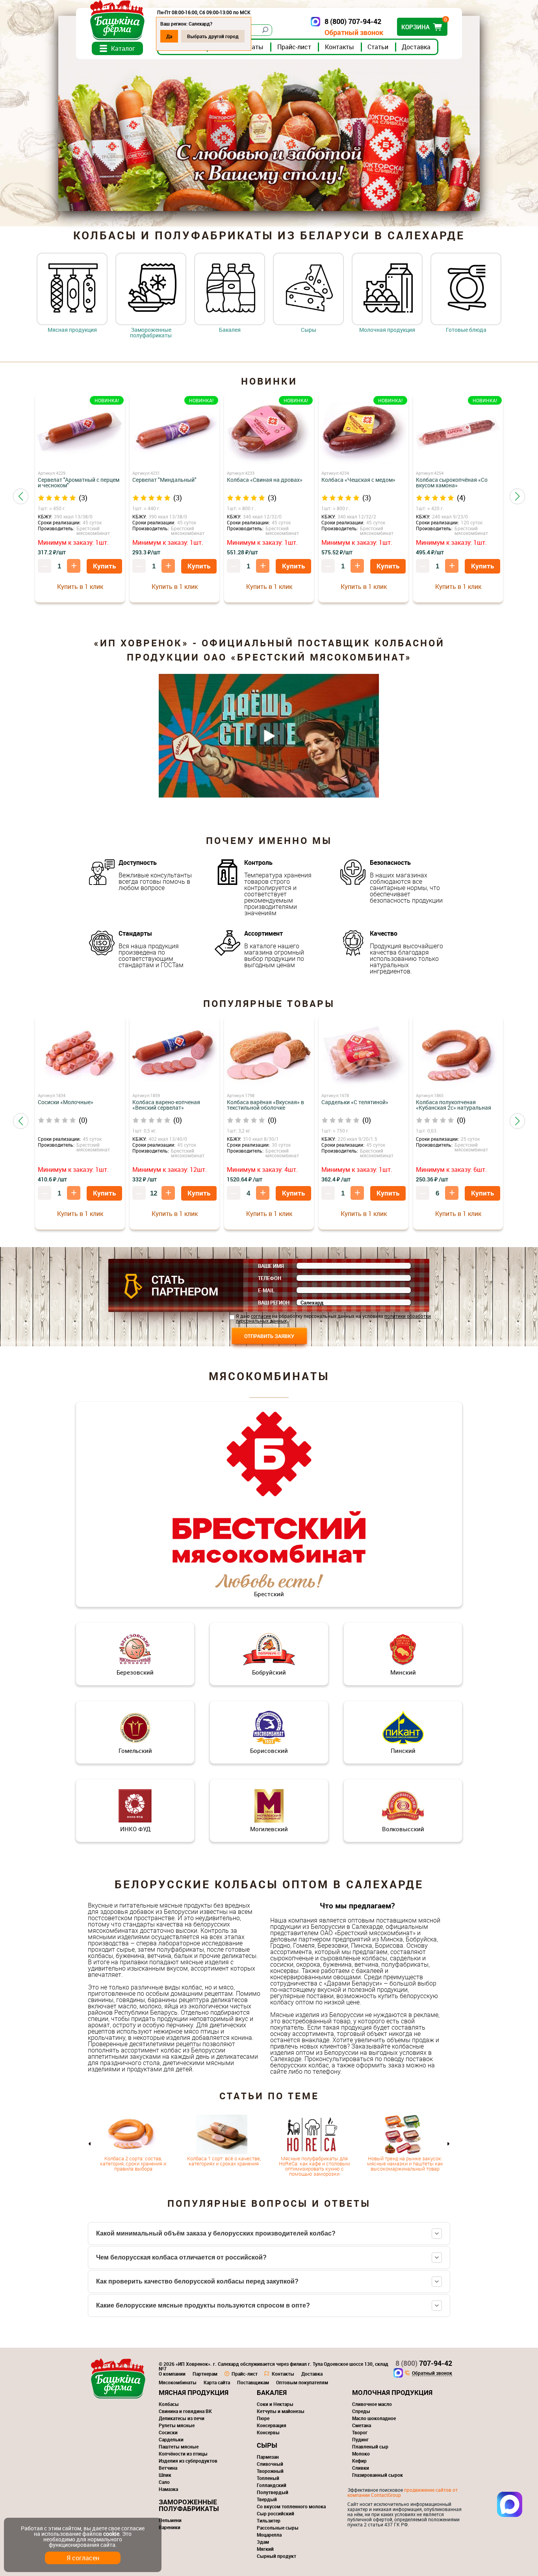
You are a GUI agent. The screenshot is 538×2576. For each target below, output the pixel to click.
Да (169, 36)
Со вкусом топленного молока (291, 2506)
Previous (90, 2144)
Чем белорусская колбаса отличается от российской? (181, 2257)
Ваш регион (274, 1303)
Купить (104, 566)
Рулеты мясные (177, 2425)
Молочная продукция (387, 329)
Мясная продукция (72, 329)
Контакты (339, 47)
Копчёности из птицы (183, 2454)
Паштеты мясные (179, 2446)
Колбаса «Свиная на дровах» (265, 480)
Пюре (263, 2418)
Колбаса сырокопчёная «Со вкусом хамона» (452, 483)
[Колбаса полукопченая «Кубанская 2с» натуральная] (458, 1056)
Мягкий (265, 2549)
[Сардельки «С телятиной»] (364, 1056)
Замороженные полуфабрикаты (151, 332)
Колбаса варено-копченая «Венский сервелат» (166, 1105)
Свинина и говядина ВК (185, 2411)
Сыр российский (275, 2513)
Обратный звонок (354, 32)
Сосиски (168, 2432)
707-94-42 (424, 2363)
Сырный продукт (276, 2556)
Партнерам (205, 2374)
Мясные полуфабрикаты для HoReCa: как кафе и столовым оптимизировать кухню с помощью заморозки (314, 2166)
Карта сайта (217, 2382)
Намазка (168, 2489)
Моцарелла (269, 2535)
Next (448, 2144)
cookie (111, 2534)
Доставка (416, 47)
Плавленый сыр (370, 2446)
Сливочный (270, 2464)
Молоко (361, 2454)
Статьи (378, 47)
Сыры (309, 329)
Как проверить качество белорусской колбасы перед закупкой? (197, 2281)
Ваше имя (271, 1266)
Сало (164, 2482)
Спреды (361, 2411)
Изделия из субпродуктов (188, 2461)
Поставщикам (253, 2382)
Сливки (361, 2468)
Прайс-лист (294, 47)
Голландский (272, 2485)
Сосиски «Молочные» (66, 1102)
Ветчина (168, 2468)
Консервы (268, 2432)
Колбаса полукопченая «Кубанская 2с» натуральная (454, 1105)
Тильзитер (269, 2520)
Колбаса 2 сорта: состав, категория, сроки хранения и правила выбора (133, 2163)
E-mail (266, 1290)
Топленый (268, 2478)
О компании (172, 2374)
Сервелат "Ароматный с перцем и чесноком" (79, 483)
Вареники (170, 2527)
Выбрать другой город (213, 36)
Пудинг (360, 2439)
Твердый (267, 2499)
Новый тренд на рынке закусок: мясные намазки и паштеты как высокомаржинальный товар (405, 2163)
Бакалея (230, 329)
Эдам (263, 2542)
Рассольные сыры (278, 2528)
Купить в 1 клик (80, 587)
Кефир (359, 2461)
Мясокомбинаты (178, 2382)
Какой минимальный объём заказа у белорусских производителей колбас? (216, 2233)
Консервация (272, 2425)
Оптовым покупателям (302, 2382)
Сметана (362, 2425)
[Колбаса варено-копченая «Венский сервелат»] (174, 1056)
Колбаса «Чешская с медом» (358, 480)
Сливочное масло (372, 2404)
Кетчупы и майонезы (281, 2411)
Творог (360, 2432)
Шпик (165, 2475)
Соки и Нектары (275, 2404)
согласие (261, 1316)
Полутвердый (273, 2492)
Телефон (270, 1278)
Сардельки (171, 2439)
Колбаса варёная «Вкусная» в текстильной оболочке (265, 1105)
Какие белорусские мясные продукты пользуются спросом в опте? (203, 2305)
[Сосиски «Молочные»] (80, 1056)
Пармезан (268, 2457)
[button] (21, 496)
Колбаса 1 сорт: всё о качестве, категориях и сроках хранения (224, 2161)
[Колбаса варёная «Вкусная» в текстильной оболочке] (269, 1056)
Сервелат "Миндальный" (164, 480)
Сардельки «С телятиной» (355, 1102)
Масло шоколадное (374, 2418)
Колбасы (169, 2404)
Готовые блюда (466, 329)
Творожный (270, 2471)
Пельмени (170, 2520)
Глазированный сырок (378, 2475)
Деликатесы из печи (182, 2418)
